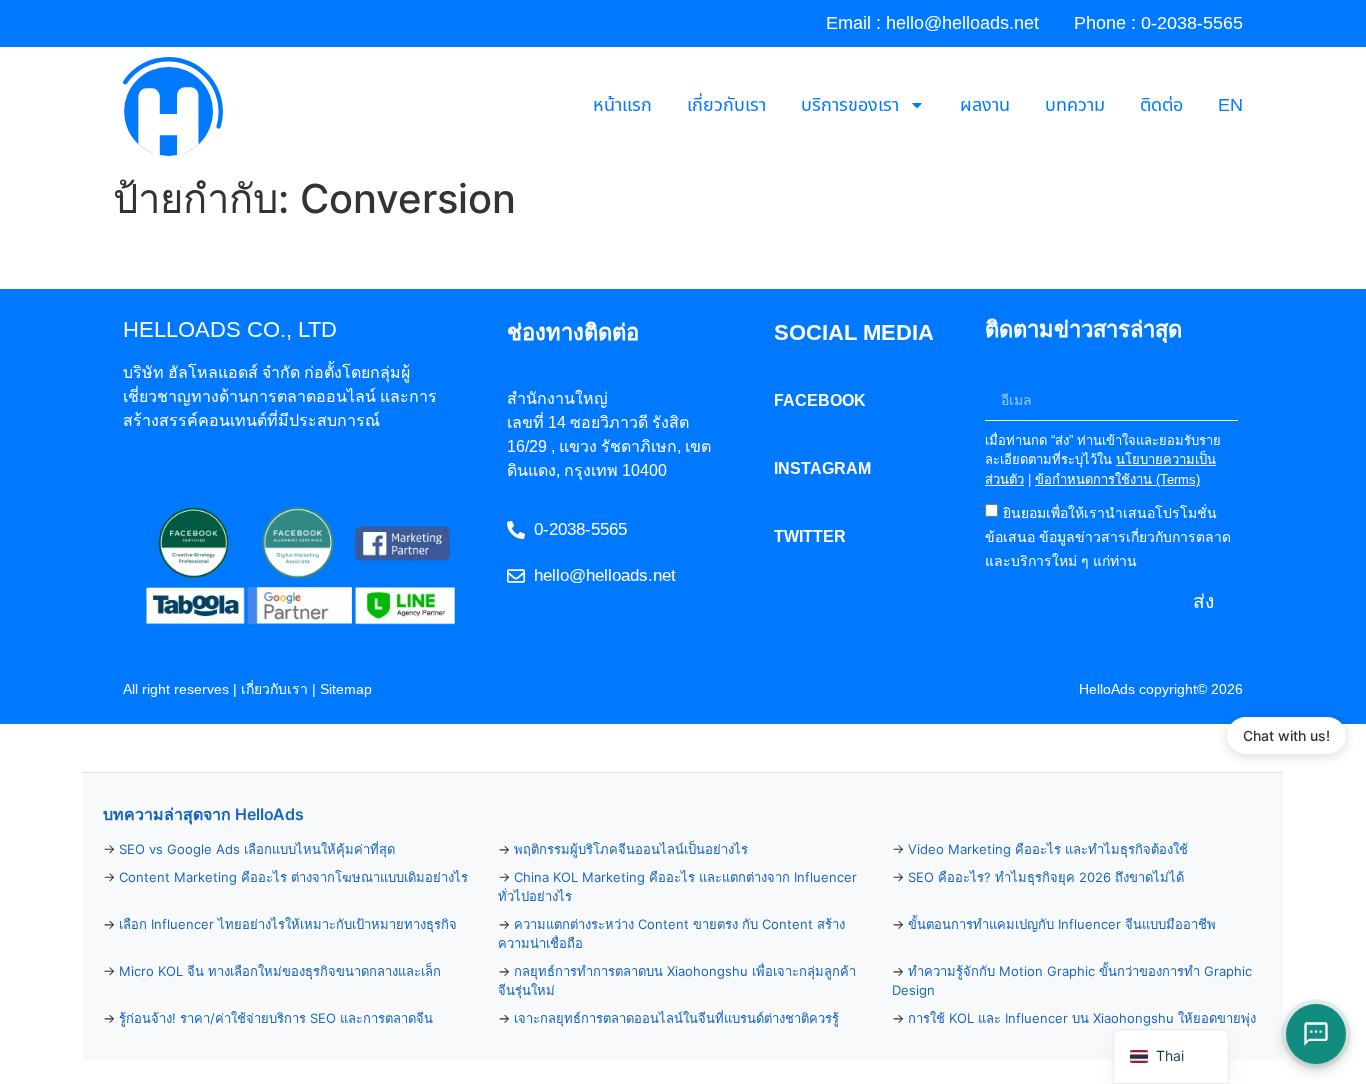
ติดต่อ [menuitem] (1161, 105)
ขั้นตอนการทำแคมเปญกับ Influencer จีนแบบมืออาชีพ (1062, 924)
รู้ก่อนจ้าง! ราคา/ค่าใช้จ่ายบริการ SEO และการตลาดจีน (276, 1018)
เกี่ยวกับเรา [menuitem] (726, 105)
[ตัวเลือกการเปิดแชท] (1316, 1034)
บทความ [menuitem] (1075, 105)
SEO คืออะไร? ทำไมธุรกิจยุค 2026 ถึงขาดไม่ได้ (1046, 877)
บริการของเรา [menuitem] (850, 105)
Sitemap (346, 689)
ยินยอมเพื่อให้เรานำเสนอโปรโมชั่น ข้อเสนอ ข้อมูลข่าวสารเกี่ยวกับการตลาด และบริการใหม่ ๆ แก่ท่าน (1108, 537)
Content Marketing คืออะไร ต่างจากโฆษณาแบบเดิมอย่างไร (293, 877)
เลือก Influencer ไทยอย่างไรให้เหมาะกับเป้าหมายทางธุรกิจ (288, 924)
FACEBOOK (820, 400)
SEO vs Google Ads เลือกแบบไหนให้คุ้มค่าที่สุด (257, 849)
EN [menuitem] (1230, 105)
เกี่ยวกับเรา (274, 689)
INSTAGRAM (822, 468)
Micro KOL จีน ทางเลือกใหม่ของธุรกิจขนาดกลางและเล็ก (280, 971)
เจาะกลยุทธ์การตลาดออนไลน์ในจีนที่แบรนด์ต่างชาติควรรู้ (676, 1018)
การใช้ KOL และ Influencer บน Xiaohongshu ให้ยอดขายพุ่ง (1082, 1018)
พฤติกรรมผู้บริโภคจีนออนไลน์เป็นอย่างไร (631, 849)
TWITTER (810, 536)
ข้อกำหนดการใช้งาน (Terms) (1117, 479)
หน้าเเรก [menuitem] (622, 105)
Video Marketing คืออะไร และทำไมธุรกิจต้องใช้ (1048, 849)
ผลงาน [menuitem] (985, 105)
